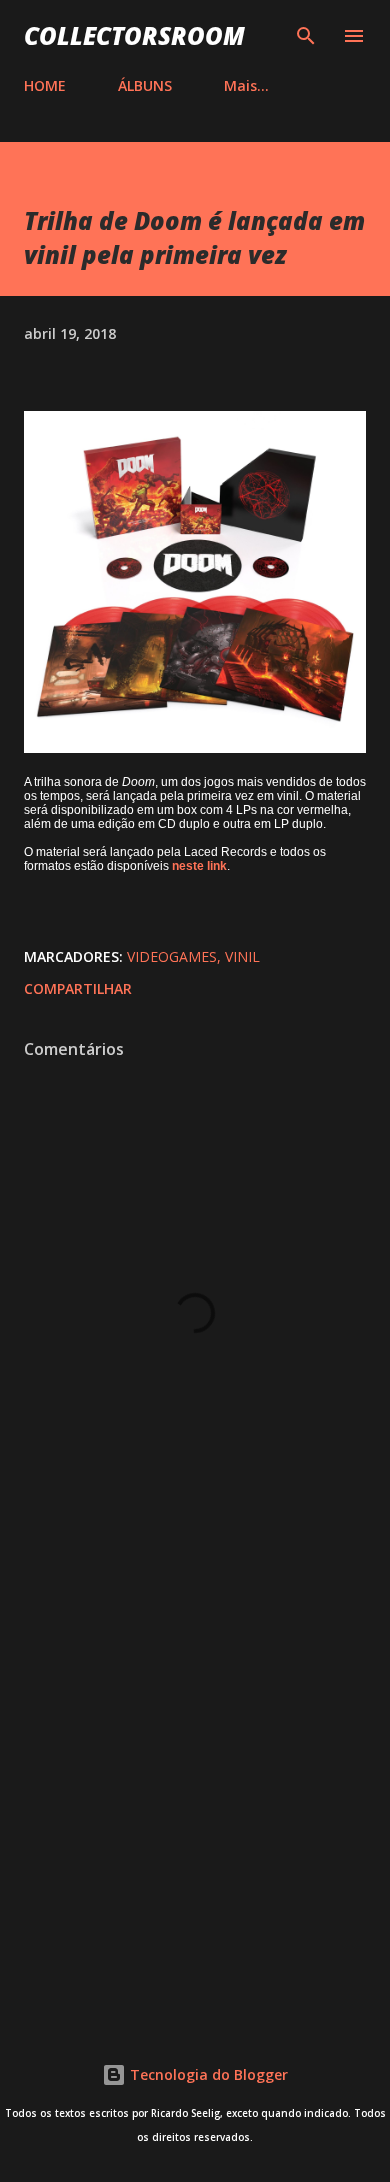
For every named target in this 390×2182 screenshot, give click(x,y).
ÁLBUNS (145, 85)
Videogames (172, 956)
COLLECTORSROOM (134, 35)
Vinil (242, 956)
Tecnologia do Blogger (207, 2074)
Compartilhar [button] (78, 988)
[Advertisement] (195, 1782)
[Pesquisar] (306, 36)
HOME (45, 85)
